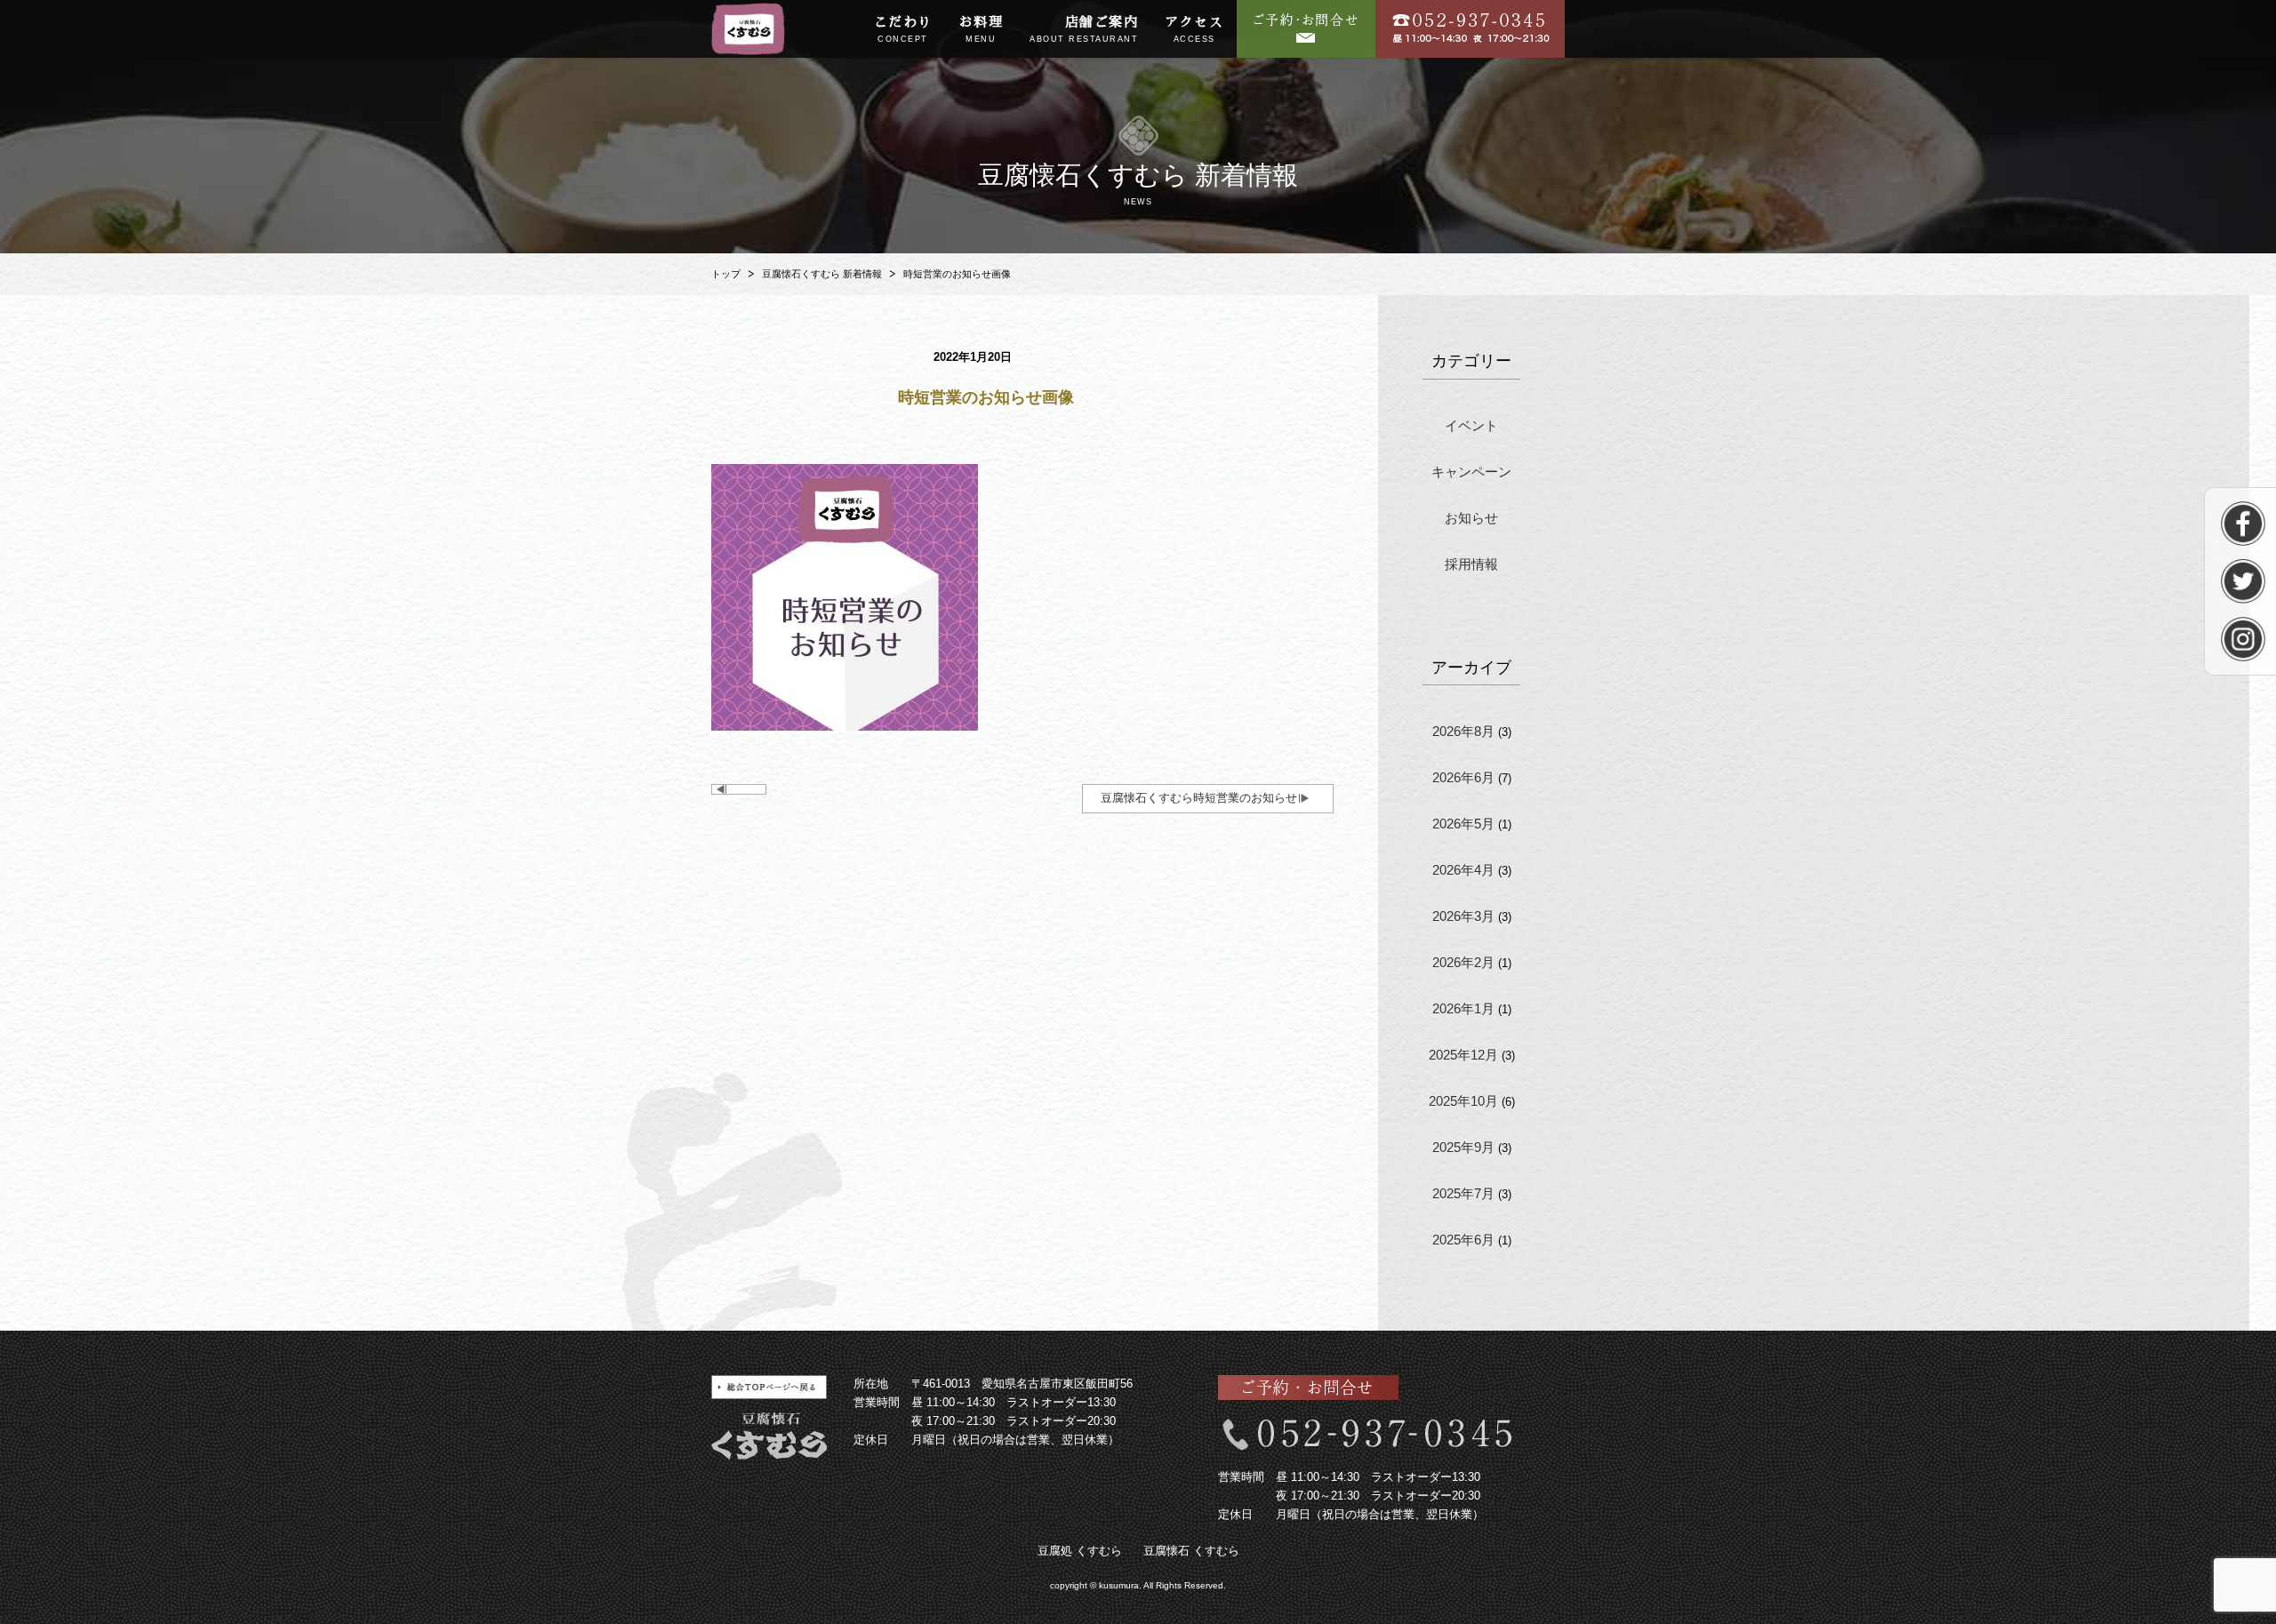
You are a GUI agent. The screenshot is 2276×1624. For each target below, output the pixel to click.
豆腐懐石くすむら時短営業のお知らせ (1199, 798)
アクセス (1194, 29)
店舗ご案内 (1084, 29)
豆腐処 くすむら (1080, 1551)
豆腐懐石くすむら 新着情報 (822, 274)
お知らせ (1471, 518)
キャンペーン (1471, 472)
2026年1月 (1463, 1008)
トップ (726, 274)
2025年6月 (1463, 1240)
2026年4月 (1463, 870)
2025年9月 (1463, 1147)
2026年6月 (1463, 777)
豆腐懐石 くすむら (1191, 1551)
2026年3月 (1463, 916)
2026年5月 (1463, 824)
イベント (1471, 425)
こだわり (903, 29)
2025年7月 (1463, 1193)
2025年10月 (1463, 1101)
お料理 (982, 29)
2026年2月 (1463, 962)
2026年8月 (1463, 731)
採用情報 (1471, 564)
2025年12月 (1463, 1055)
